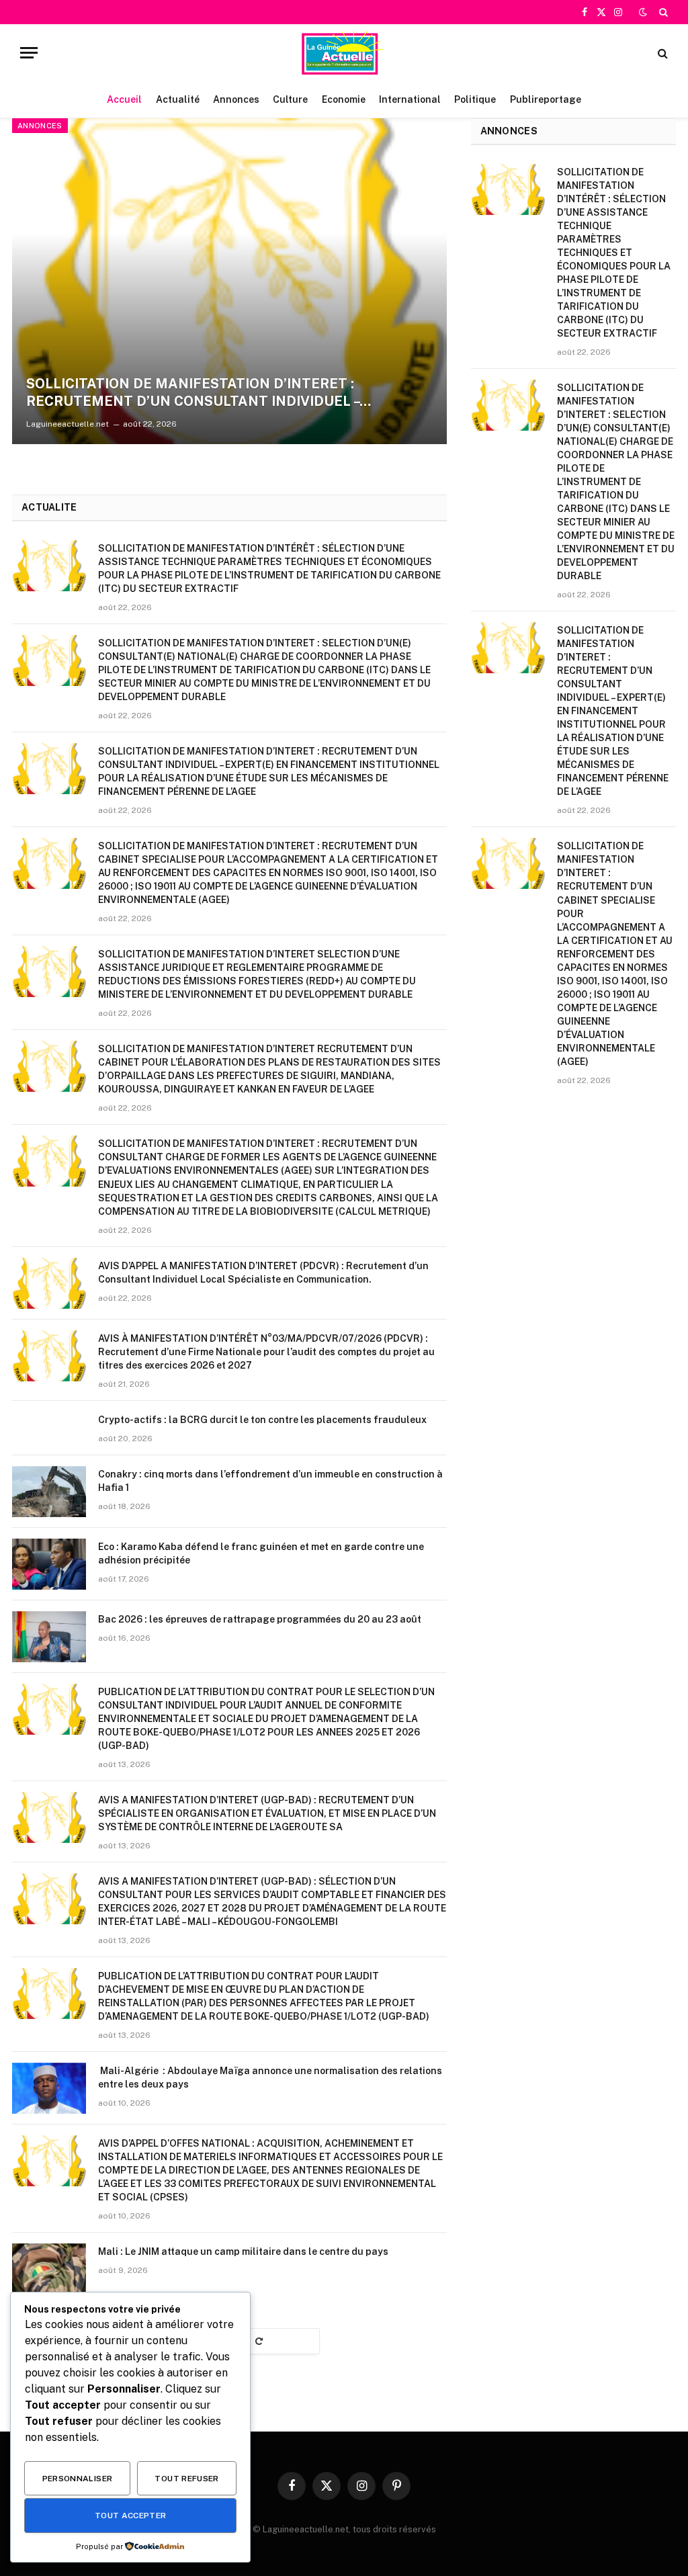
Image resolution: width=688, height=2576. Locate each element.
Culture (290, 99)
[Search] (662, 12)
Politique (475, 99)
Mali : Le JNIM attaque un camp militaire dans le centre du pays (243, 2251)
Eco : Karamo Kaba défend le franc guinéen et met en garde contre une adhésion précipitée (261, 1553)
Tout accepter (131, 2516)
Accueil (124, 99)
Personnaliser (78, 2479)
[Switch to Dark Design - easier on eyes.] (643, 12)
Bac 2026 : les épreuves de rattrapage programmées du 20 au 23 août (260, 1619)
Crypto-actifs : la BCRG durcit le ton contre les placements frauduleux (262, 1420)
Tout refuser (186, 2479)
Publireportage (546, 99)
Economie (344, 99)
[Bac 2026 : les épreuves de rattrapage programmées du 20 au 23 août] (49, 1637)
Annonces (236, 99)
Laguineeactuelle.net (68, 424)
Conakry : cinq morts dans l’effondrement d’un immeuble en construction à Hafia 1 (270, 1481)
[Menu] (29, 53)
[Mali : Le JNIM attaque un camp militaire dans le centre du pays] (49, 2269)
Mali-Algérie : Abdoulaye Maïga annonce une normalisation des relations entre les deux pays (270, 2077)
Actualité (178, 99)
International (410, 99)
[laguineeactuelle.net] (344, 53)
